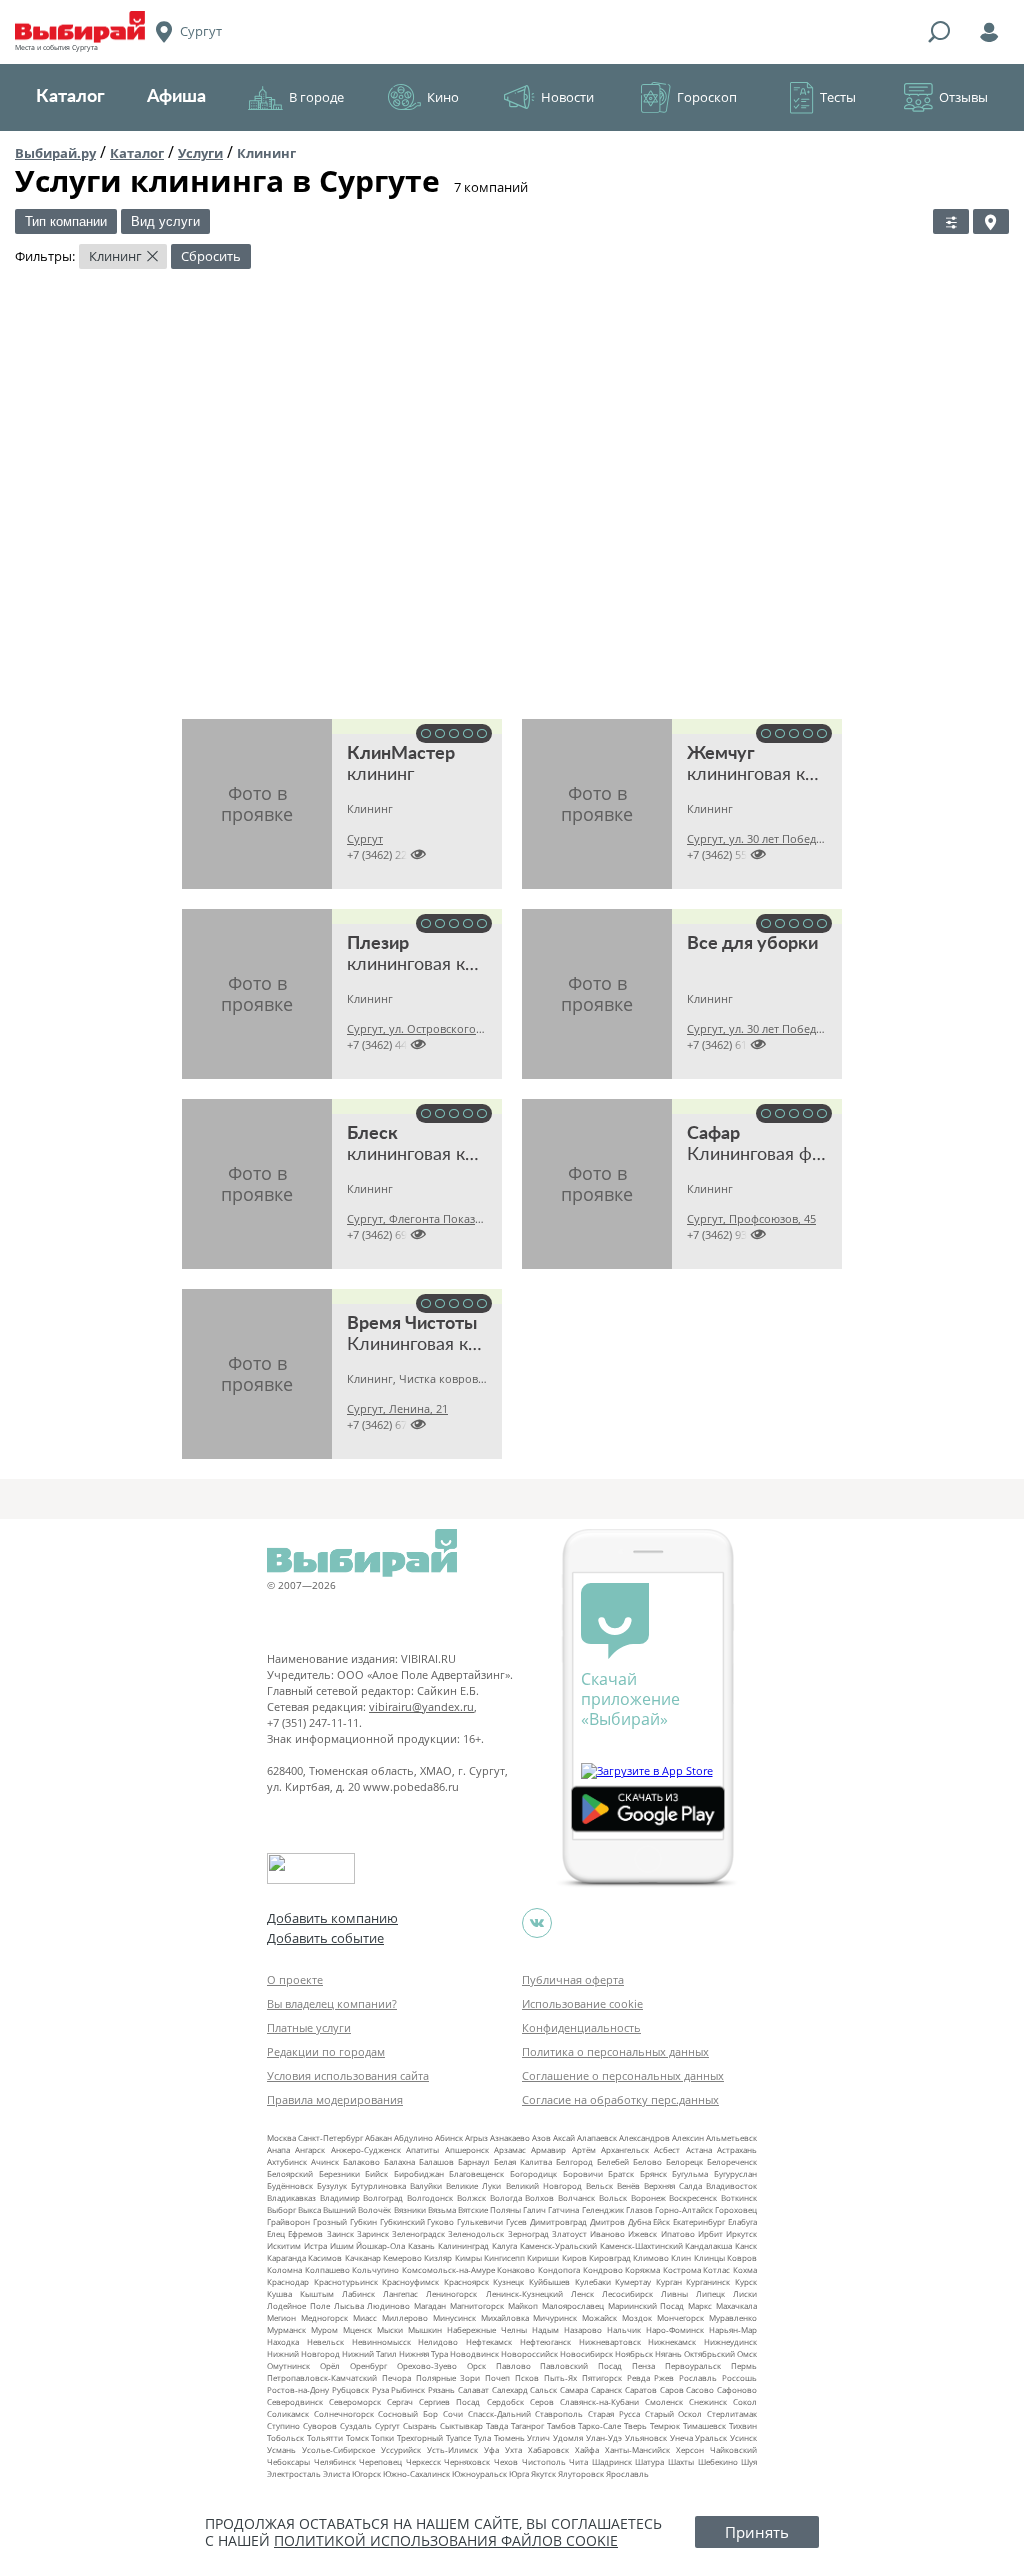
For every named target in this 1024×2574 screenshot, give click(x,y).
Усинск (743, 2437)
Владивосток (731, 2185)
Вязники (410, 2209)
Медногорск (324, 2317)
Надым (545, 2329)
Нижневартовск (610, 2341)
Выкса (309, 2209)
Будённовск (290, 2185)
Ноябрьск (634, 2353)
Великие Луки (473, 2185)
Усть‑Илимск (452, 2449)
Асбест (667, 2149)
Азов (541, 2137)
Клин (681, 2257)
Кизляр (438, 2257)
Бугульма (690, 2173)
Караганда (286, 2257)
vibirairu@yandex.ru (421, 1706)
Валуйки (426, 2185)
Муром (324, 2329)
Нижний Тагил (369, 2353)
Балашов (436, 2161)
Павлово (513, 2365)
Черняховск (467, 2461)
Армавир (548, 2149)
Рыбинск (408, 2389)
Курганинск (708, 2281)
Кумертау (633, 2281)
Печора (396, 2377)
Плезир (378, 944)
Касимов (325, 2257)
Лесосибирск (627, 2293)
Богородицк (533, 2173)
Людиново (388, 2305)
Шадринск (612, 2461)
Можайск (599, 2317)
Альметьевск (731, 2137)
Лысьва (349, 2305)
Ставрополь (559, 2413)
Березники (339, 2173)
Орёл (330, 2365)
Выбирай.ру (55, 153)
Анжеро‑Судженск (366, 2149)
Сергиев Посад (449, 2401)
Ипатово (678, 2233)
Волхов (539, 2197)
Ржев (664, 2377)
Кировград (610, 2257)
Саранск (606, 2389)
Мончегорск (680, 2317)
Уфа (491, 2449)
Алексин (688, 2137)
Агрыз (476, 2137)
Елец (276, 2233)
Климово (651, 2257)
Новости (567, 97)
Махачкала (736, 2305)
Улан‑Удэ (604, 2437)
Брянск (653, 2173)
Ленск (582, 2293)
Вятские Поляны (489, 2209)
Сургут (387, 2425)
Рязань (441, 2389)
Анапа (278, 2149)
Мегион (281, 2317)
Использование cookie (582, 2003)
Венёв (628, 2185)
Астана (699, 2149)
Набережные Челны (487, 2329)
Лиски (745, 2293)
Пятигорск (602, 2377)
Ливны (674, 2293)
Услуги (200, 153)
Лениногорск (451, 2293)
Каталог (70, 97)
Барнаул (474, 2161)
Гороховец (736, 2209)
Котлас (716, 2269)
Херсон (690, 2449)
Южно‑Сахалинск (416, 2473)
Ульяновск (646, 2437)
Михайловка (505, 2317)
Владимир (340, 2197)
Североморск (355, 2401)
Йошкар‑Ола (380, 2245)
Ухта (513, 2449)
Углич (538, 2437)
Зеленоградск (418, 2233)
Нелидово (438, 2341)
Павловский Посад (581, 2365)
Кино (443, 97)
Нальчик (624, 2329)
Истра (315, 2245)
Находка (283, 2341)
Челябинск (335, 2461)
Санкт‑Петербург (330, 2137)
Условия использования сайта (348, 2075)
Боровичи (583, 2173)
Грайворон (288, 2221)
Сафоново (737, 2389)
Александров (644, 2137)
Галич (534, 2209)
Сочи (453, 2413)
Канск (746, 2245)
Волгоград (383, 2197)
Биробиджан (419, 2173)
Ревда (638, 2377)
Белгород (574, 2161)
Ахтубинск (287, 2161)
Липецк (710, 2293)
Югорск (366, 2473)
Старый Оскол (674, 2413)
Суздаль (356, 2425)
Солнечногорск (344, 2413)
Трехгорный (420, 2437)
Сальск (543, 2389)
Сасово (700, 2389)
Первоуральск (693, 2365)
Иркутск (741, 2233)
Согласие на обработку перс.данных (620, 2099)
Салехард (510, 2389)
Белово (647, 2161)
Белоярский (290, 2173)
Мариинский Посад (646, 2305)
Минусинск (454, 2317)
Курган (669, 2281)
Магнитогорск (477, 2305)
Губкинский (402, 2221)
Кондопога (559, 2269)
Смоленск (664, 2401)
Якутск (543, 2473)
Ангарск (310, 2149)
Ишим (342, 2245)
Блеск (372, 1134)
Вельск (599, 2185)
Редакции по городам (326, 2051)
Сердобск (505, 2401)
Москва (281, 2137)
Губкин (363, 2221)
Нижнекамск (672, 2341)
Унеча (681, 2437)
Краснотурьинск (346, 2281)
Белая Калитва (523, 2161)
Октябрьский (709, 2353)
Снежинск (708, 2401)
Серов (542, 2401)
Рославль (698, 2377)
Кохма (745, 2269)
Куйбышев (549, 2281)
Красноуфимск (410, 2281)
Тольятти (325, 2437)
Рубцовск (350, 2389)
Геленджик (603, 2209)
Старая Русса (614, 2413)
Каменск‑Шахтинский (641, 2245)
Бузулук (332, 2185)
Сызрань (420, 2425)
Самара (574, 2389)
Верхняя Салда (673, 2185)
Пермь (744, 2365)
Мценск (357, 2329)
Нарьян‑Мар (733, 2329)
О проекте (295, 1979)
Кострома (682, 2269)
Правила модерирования (335, 2099)
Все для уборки (752, 944)
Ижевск (642, 2233)
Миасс (365, 2317)
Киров (574, 2257)
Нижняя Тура (423, 2353)
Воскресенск (693, 2197)
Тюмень (509, 2437)
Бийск (376, 2173)
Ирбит (710, 2233)
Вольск (613, 2197)
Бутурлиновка (378, 2185)
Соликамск (288, 2413)
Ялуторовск (581, 2473)
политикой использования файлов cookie (446, 2540)
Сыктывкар (461, 2425)
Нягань (668, 2353)
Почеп (497, 2377)
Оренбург (368, 2365)
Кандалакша (708, 2245)
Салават (473, 2389)
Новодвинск (474, 2353)
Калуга (504, 2245)
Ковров (742, 2257)
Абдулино (413, 2137)
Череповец (380, 2461)
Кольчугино (375, 2269)
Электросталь (294, 2473)
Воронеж (648, 2197)
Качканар (363, 2257)
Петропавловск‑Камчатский (322, 2377)
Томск (357, 2437)
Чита (578, 2461)
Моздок (637, 2317)
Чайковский (733, 2449)
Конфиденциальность (581, 2027)
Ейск (661, 2221)
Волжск (471, 2197)
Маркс (700, 2305)
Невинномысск (381, 2341)
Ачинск (325, 2161)
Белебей (613, 2161)
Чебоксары (288, 2461)
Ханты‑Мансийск (637, 2449)
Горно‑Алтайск (684, 2209)
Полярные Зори (448, 2377)
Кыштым (317, 2293)
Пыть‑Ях (560, 2377)
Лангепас (400, 2293)
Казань (421, 2245)
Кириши (543, 2257)
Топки (382, 2437)
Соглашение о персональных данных (623, 2075)
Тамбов (561, 2425)
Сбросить (211, 256)
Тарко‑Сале (599, 2425)
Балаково (361, 2161)
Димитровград (558, 2221)
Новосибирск (586, 2353)
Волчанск (576, 2197)
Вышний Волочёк (357, 2209)
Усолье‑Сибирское (338, 2449)
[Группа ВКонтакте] (537, 1923)
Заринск (373, 2233)
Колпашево (327, 2269)
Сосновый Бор (408, 2413)
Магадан (430, 2305)
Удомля (568, 2437)
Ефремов (305, 2233)
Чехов (506, 2461)
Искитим (284, 2245)
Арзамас (510, 2149)
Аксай (564, 2137)
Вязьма (442, 2209)
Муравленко (733, 2317)
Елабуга (742, 2221)
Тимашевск (704, 2425)
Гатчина (563, 2209)
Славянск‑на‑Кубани (599, 2401)
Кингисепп (504, 2257)
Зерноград (528, 2233)
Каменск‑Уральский (558, 2245)
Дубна (639, 2221)
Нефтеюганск (545, 2341)
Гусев (516, 2221)
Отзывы (963, 97)
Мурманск (286, 2329)
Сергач (400, 2401)
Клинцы (709, 2257)
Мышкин (425, 2329)
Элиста (336, 2473)
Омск (747, 2353)
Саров (672, 2389)
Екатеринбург (699, 2221)
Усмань (281, 2449)
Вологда (506, 2197)
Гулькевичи (480, 2221)
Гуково (440, 2221)
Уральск (711, 2437)
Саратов (641, 2389)
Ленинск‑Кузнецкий (524, 2293)
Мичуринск (555, 2317)
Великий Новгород (544, 2185)
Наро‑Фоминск (675, 2329)
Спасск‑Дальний (499, 2413)
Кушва (279, 2293)
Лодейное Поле (298, 2305)
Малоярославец (573, 2305)
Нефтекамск (489, 2341)
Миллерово (405, 2317)
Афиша (176, 97)
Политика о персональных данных (615, 2051)
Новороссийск (529, 2353)
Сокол (745, 2401)
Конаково (516, 2269)
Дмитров (607, 2221)
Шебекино (718, 2461)
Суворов (320, 2425)
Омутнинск (288, 2365)
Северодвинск (295, 2401)
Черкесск (423, 2461)
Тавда (497, 2425)
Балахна (399, 2161)
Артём (584, 2149)
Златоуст (569, 2233)
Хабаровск (548, 2449)
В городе (316, 97)
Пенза (643, 2365)
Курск (746, 2281)
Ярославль (627, 2473)
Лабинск (358, 2293)
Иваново (607, 2233)
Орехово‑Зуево (427, 2365)
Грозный (330, 2221)
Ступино (283, 2425)
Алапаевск (597, 2137)
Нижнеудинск (730, 2341)
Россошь (739, 2377)
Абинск (449, 2137)
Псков (527, 2377)
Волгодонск (430, 2197)
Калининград (463, 2245)
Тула (482, 2437)
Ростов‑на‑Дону (298, 2389)
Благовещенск (476, 2173)
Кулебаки (593, 2281)
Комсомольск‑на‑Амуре (448, 2269)
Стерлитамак (732, 2413)
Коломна (284, 2269)
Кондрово (603, 2269)
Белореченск (732, 2161)
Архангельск (625, 2149)
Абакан (378, 2137)
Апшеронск (467, 2149)
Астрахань (737, 2149)
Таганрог (527, 2425)
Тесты (838, 97)
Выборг (281, 2209)
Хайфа (587, 2449)
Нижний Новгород (303, 2353)
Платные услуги (309, 2027)
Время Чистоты (412, 1324)
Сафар (713, 1134)
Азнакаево (510, 2137)
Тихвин (743, 2425)
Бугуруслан (735, 2173)
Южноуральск (479, 2473)
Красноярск (466, 2281)
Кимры (468, 2257)
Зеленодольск (476, 2233)
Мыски (390, 2329)
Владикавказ (291, 2197)
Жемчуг (721, 754)
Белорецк (684, 2161)
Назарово (583, 2329)
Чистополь (544, 2461)
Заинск (340, 2233)
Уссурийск (401, 2449)
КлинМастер (401, 754)
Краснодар (288, 2281)
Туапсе (458, 2437)
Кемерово (402, 2257)
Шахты (681, 2461)
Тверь (635, 2425)
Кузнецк (508, 2281)
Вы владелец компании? (332, 2003)
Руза (380, 2389)
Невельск (325, 2341)
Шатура (649, 2461)
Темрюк (665, 2425)
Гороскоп (707, 97)
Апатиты (422, 2149)
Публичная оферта (573, 1979)
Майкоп (523, 2305)
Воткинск (739, 2197)
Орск (476, 2365)
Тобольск (285, 2437)
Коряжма (642, 2269)
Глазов (639, 2209)
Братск (621, 2173)
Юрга (519, 2473)
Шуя (749, 2461)
